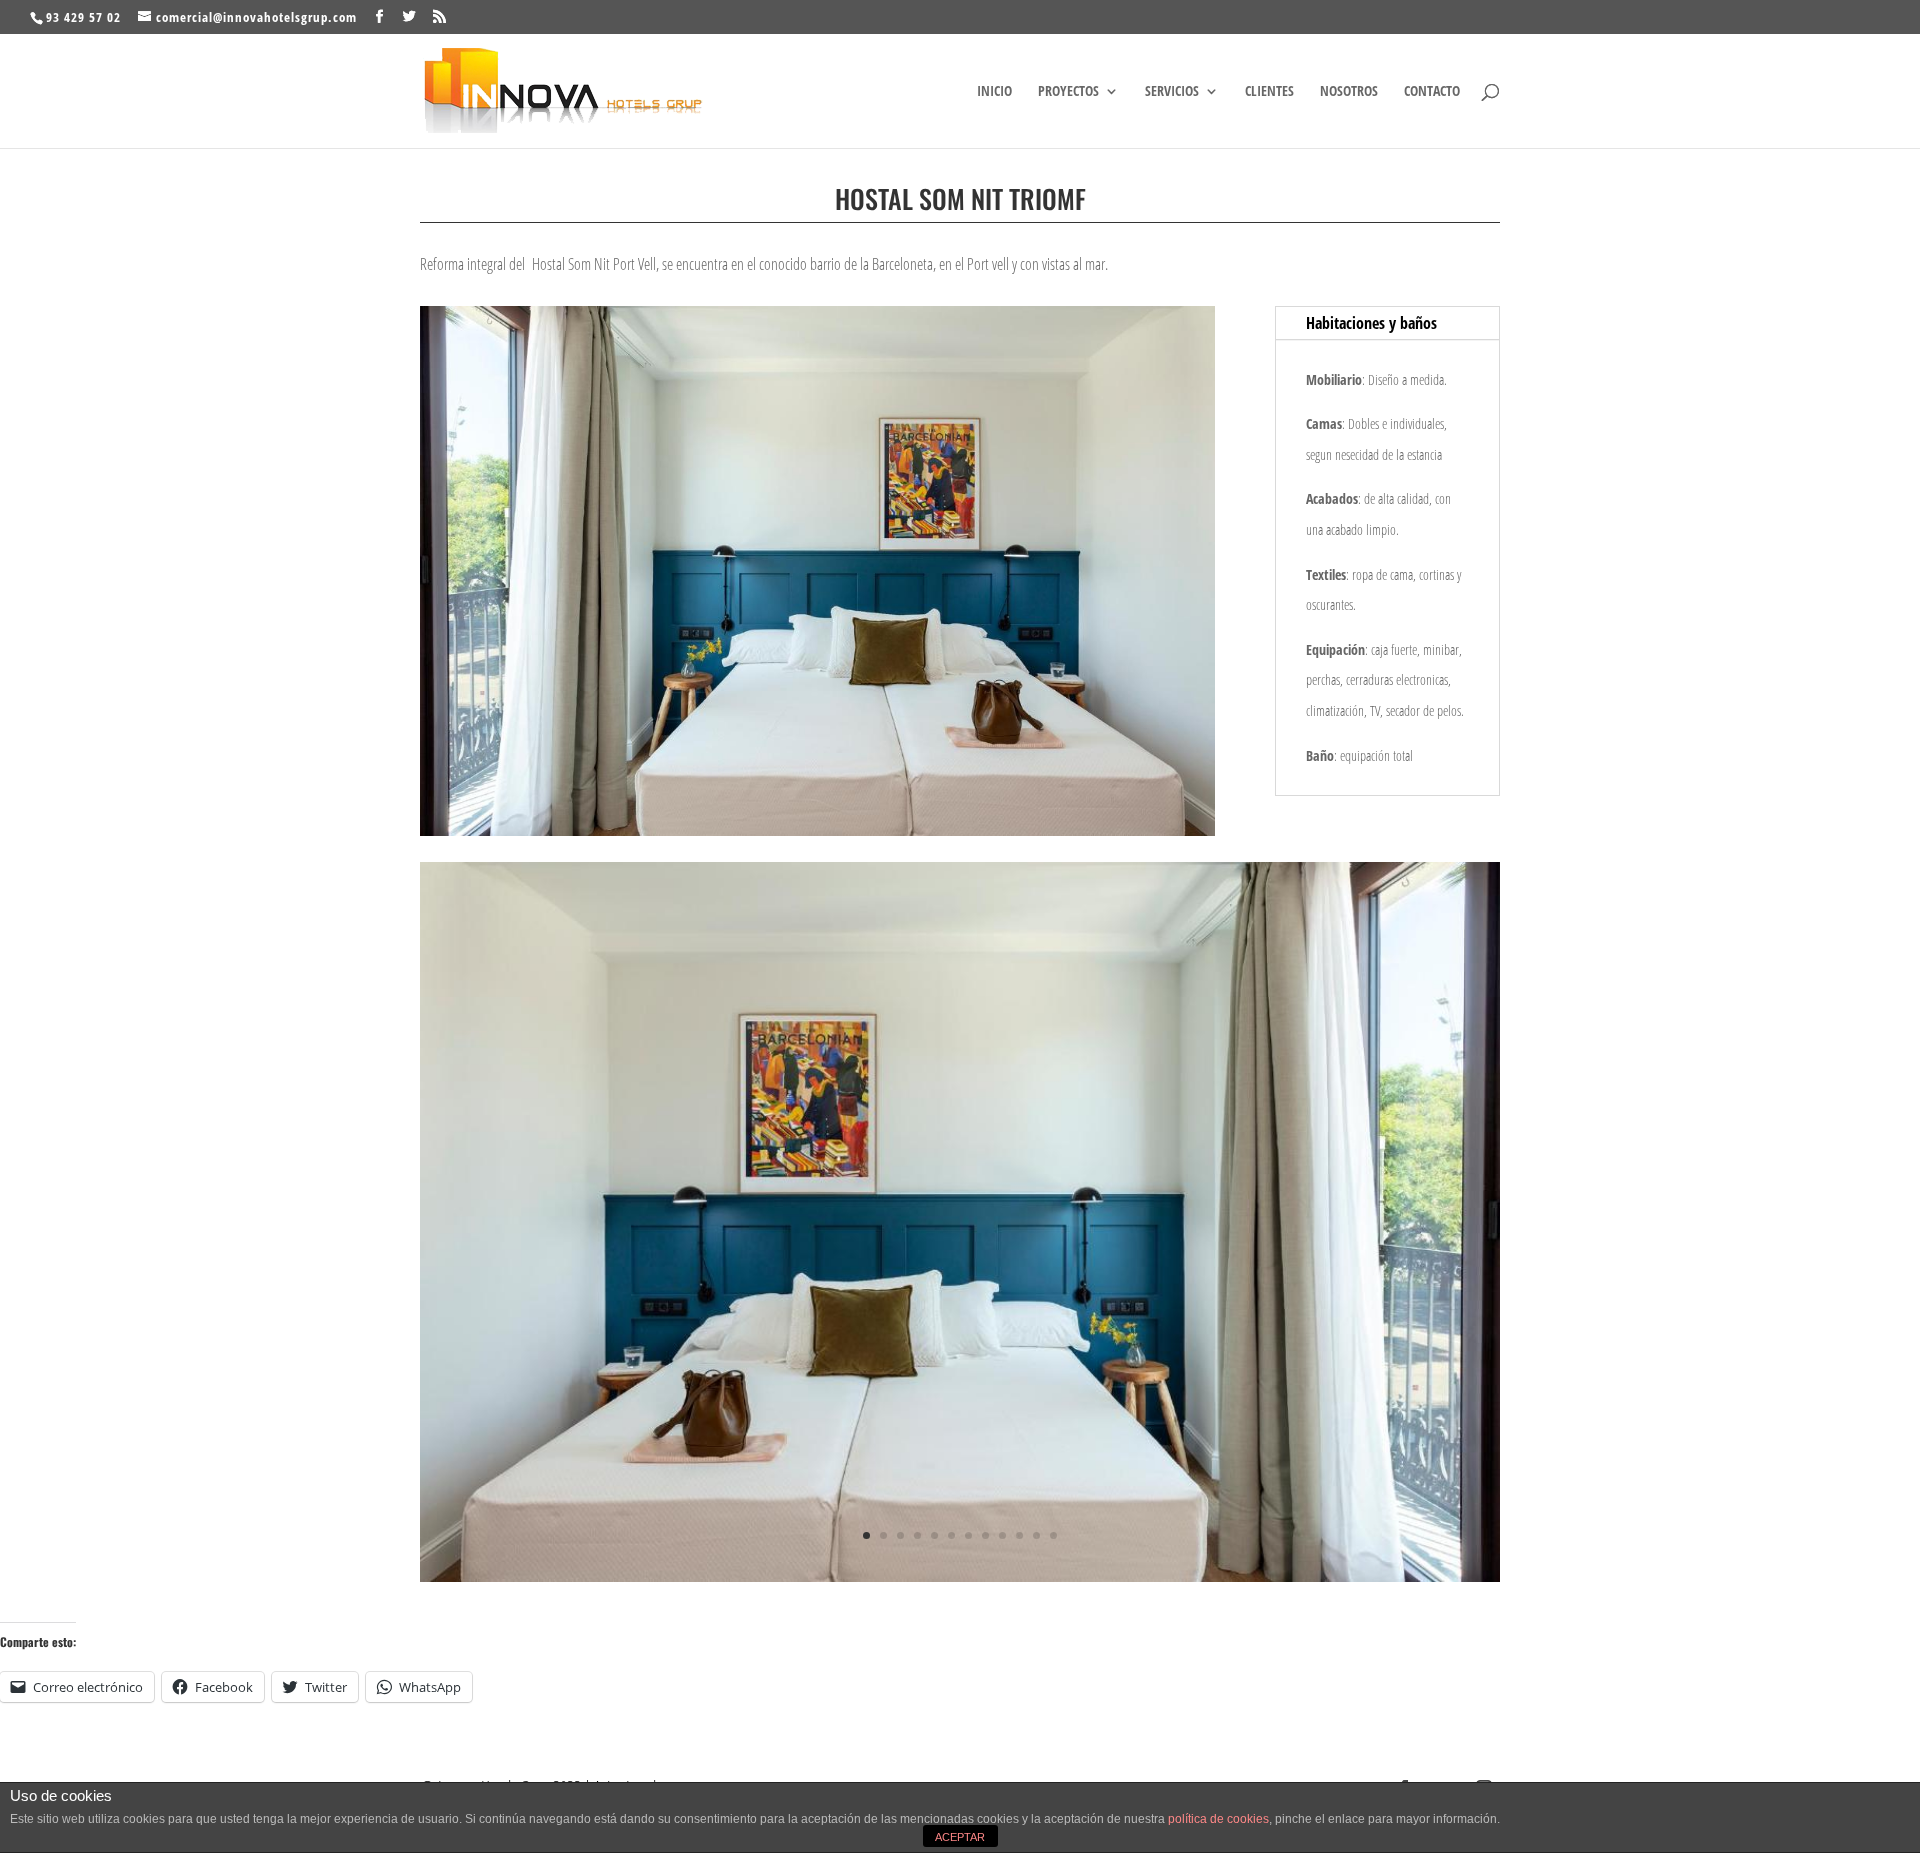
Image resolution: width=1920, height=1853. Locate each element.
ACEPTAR (960, 1837)
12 (1053, 1535)
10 (1019, 1535)
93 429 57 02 (83, 17)
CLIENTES (1269, 92)
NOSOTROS (1349, 92)
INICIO (994, 92)
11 (1036, 1535)
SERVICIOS (1172, 92)
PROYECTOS (1068, 92)
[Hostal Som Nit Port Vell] (960, 1575)
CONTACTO (1432, 92)
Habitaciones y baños (1371, 323)
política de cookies (1218, 1819)
